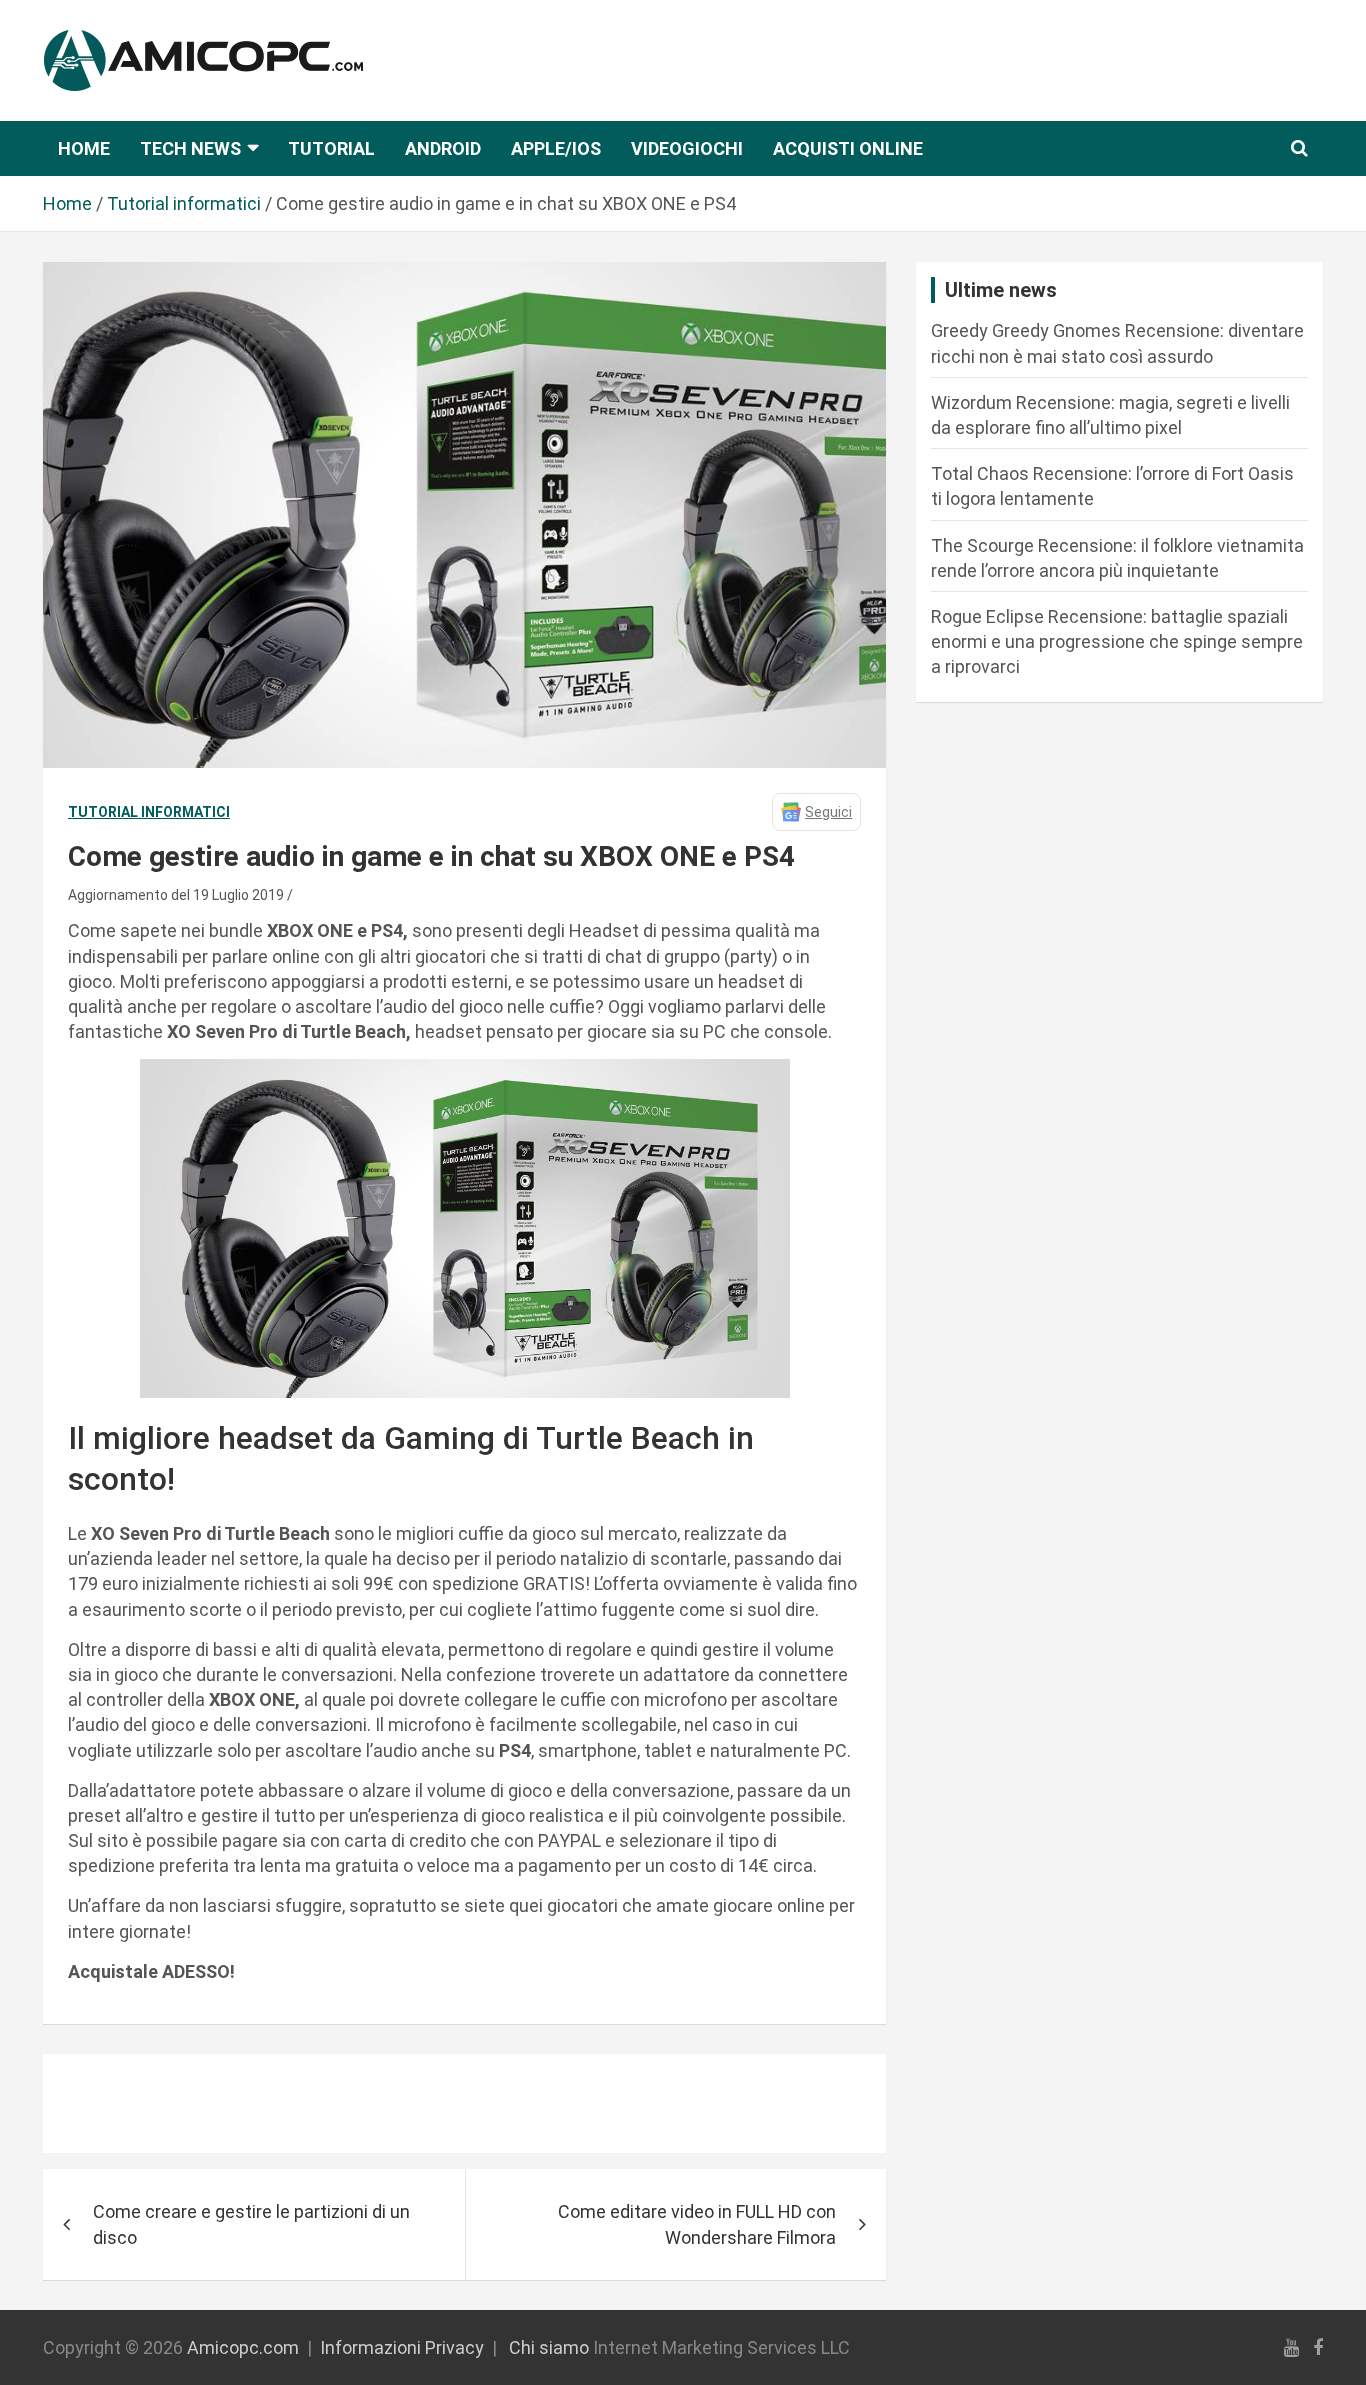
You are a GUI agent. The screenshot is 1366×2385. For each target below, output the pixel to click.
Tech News (190, 148)
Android (443, 148)
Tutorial (331, 148)
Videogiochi (687, 148)
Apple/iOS (556, 148)
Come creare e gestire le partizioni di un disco (251, 2224)
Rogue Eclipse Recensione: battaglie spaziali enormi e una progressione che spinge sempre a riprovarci (1117, 641)
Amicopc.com (243, 2347)
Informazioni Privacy (402, 2347)
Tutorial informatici (149, 812)
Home (84, 148)
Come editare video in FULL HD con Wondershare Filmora (697, 2224)
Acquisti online (848, 148)
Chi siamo (549, 2347)
